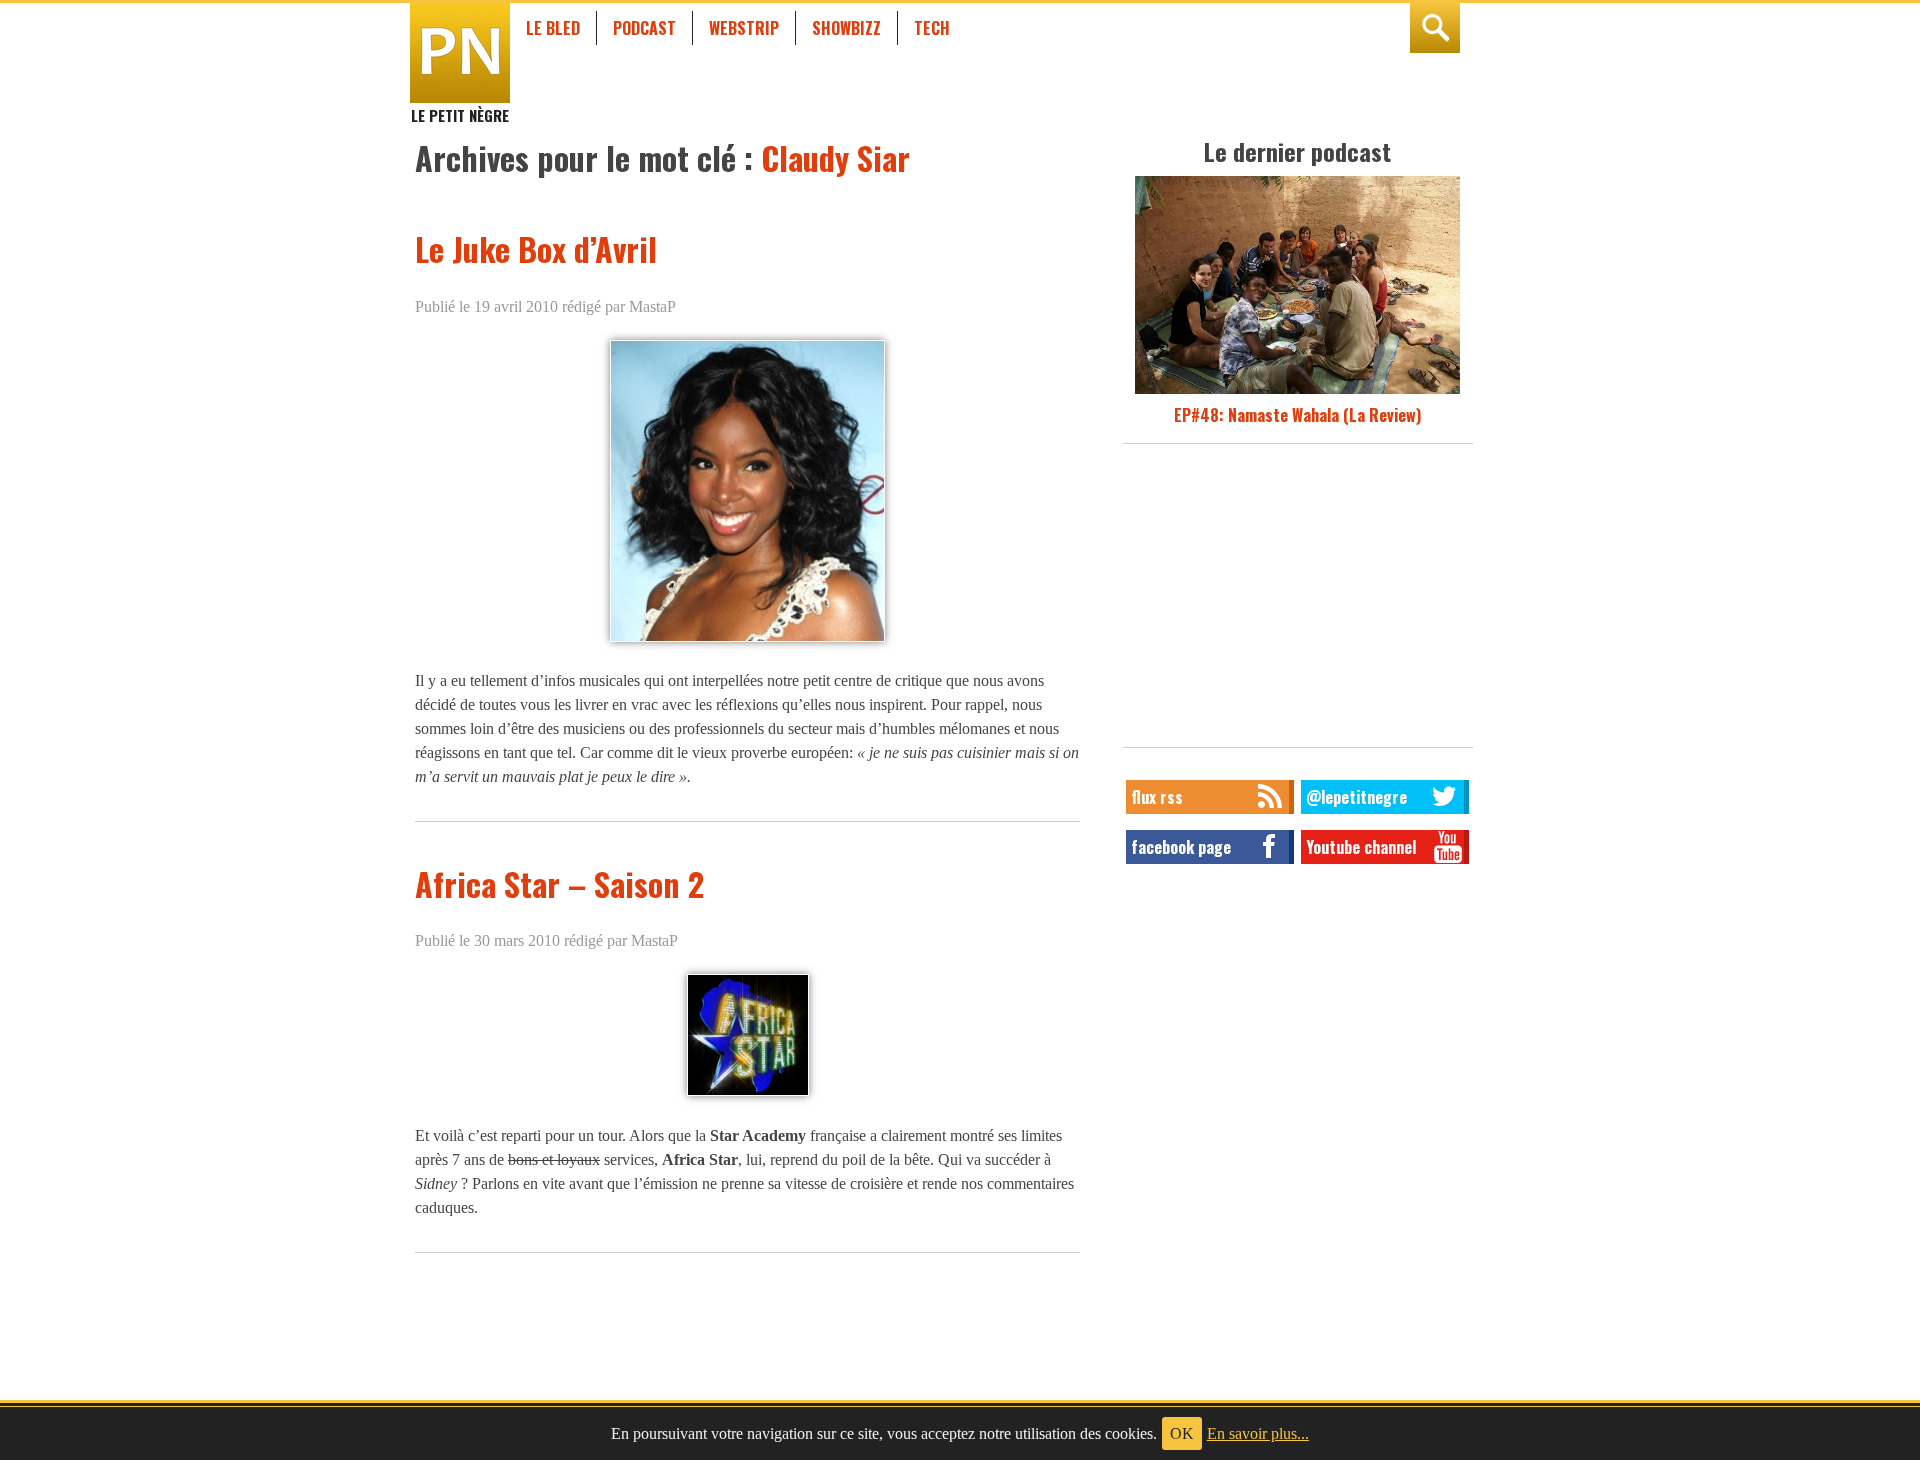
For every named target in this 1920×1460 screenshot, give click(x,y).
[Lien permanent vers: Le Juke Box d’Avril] (747, 640)
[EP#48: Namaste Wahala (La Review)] (1297, 391)
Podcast (644, 28)
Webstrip (744, 28)
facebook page (1181, 847)
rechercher (1435, 28)
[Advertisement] (1298, 601)
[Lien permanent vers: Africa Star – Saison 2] (748, 1095)
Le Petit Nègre (460, 106)
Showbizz (846, 28)
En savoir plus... (1258, 1433)
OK (1182, 1433)
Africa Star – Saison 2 (559, 883)
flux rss (1157, 797)
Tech (932, 28)
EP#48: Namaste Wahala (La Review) (1297, 415)
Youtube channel (1361, 847)
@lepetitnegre (1356, 797)
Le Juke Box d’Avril (536, 248)
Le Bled (553, 28)
